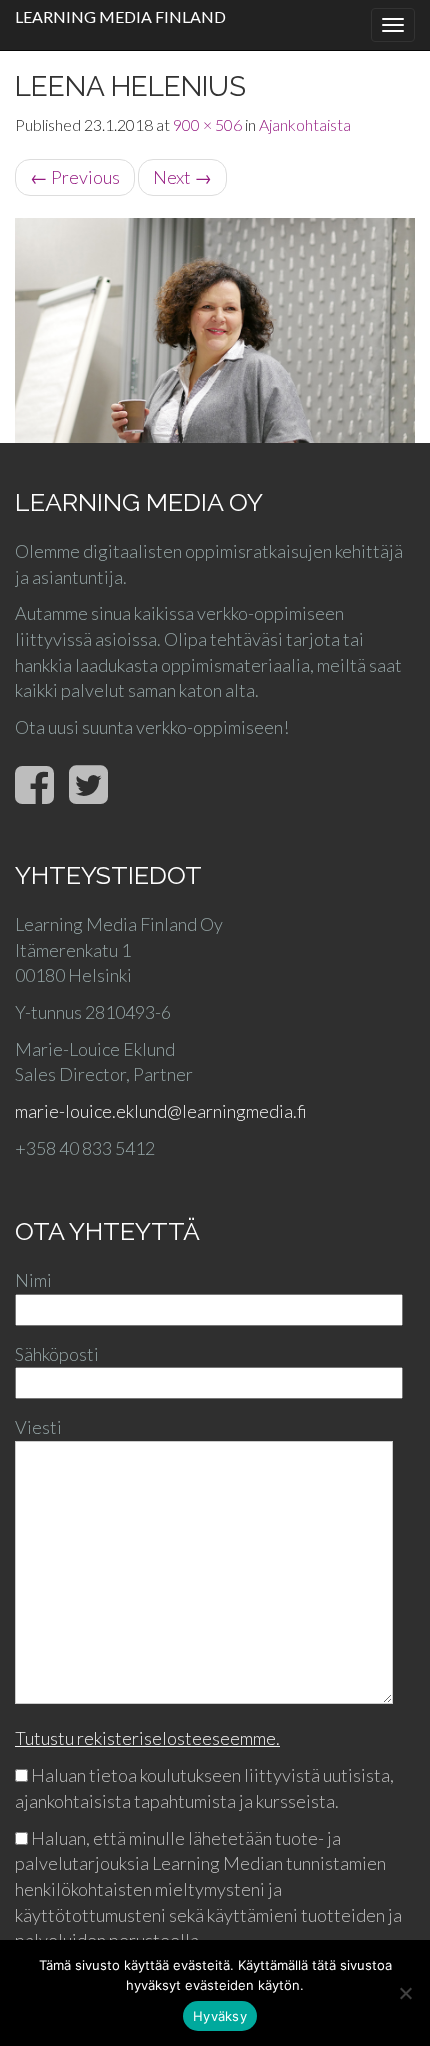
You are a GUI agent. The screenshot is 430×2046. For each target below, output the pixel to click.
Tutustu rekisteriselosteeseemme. (147, 1738)
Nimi (33, 1280)
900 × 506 (207, 124)
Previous (75, 177)
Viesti (38, 1427)
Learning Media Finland (120, 16)
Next (182, 177)
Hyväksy (220, 2016)
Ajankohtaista (305, 124)
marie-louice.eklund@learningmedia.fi (161, 1111)
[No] (405, 1993)
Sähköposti (57, 1354)
